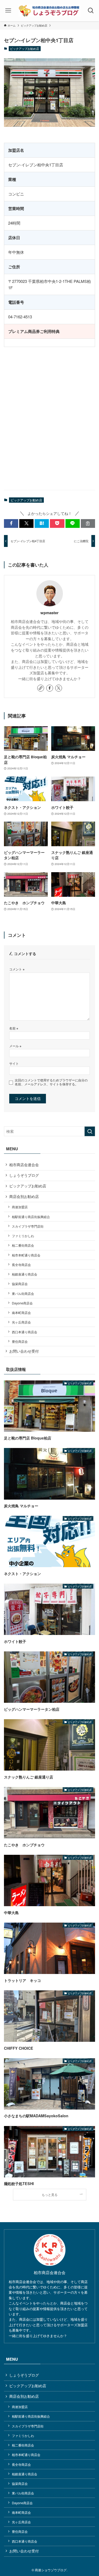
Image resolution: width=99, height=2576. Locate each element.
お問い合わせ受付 (24, 1351)
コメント (17, 969)
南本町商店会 (21, 1312)
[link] (41, 688)
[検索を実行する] (90, 1131)
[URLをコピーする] (88, 523)
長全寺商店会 (21, 1265)
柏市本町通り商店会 (26, 1255)
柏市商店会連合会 (24, 1165)
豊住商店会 (20, 1341)
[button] (11, 523)
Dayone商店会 (22, 1303)
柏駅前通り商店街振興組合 (31, 1217)
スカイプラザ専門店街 (28, 1226)
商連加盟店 (20, 1207)
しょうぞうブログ (24, 1175)
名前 (14, 1028)
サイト (14, 1063)
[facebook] (50, 688)
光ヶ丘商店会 (21, 1322)
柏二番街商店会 (23, 1245)
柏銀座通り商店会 (25, 1274)
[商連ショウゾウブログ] (49, 11)
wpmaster (49, 613)
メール (15, 1046)
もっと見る (50, 2194)
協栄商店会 (20, 1284)
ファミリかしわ (23, 1236)
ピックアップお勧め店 (25, 48)
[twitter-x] (59, 688)
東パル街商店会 (23, 1293)
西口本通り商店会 (25, 1332)
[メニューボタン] (8, 11)
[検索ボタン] (91, 11)
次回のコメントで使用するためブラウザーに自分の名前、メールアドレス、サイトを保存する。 (51, 1082)
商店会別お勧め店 (24, 1196)
